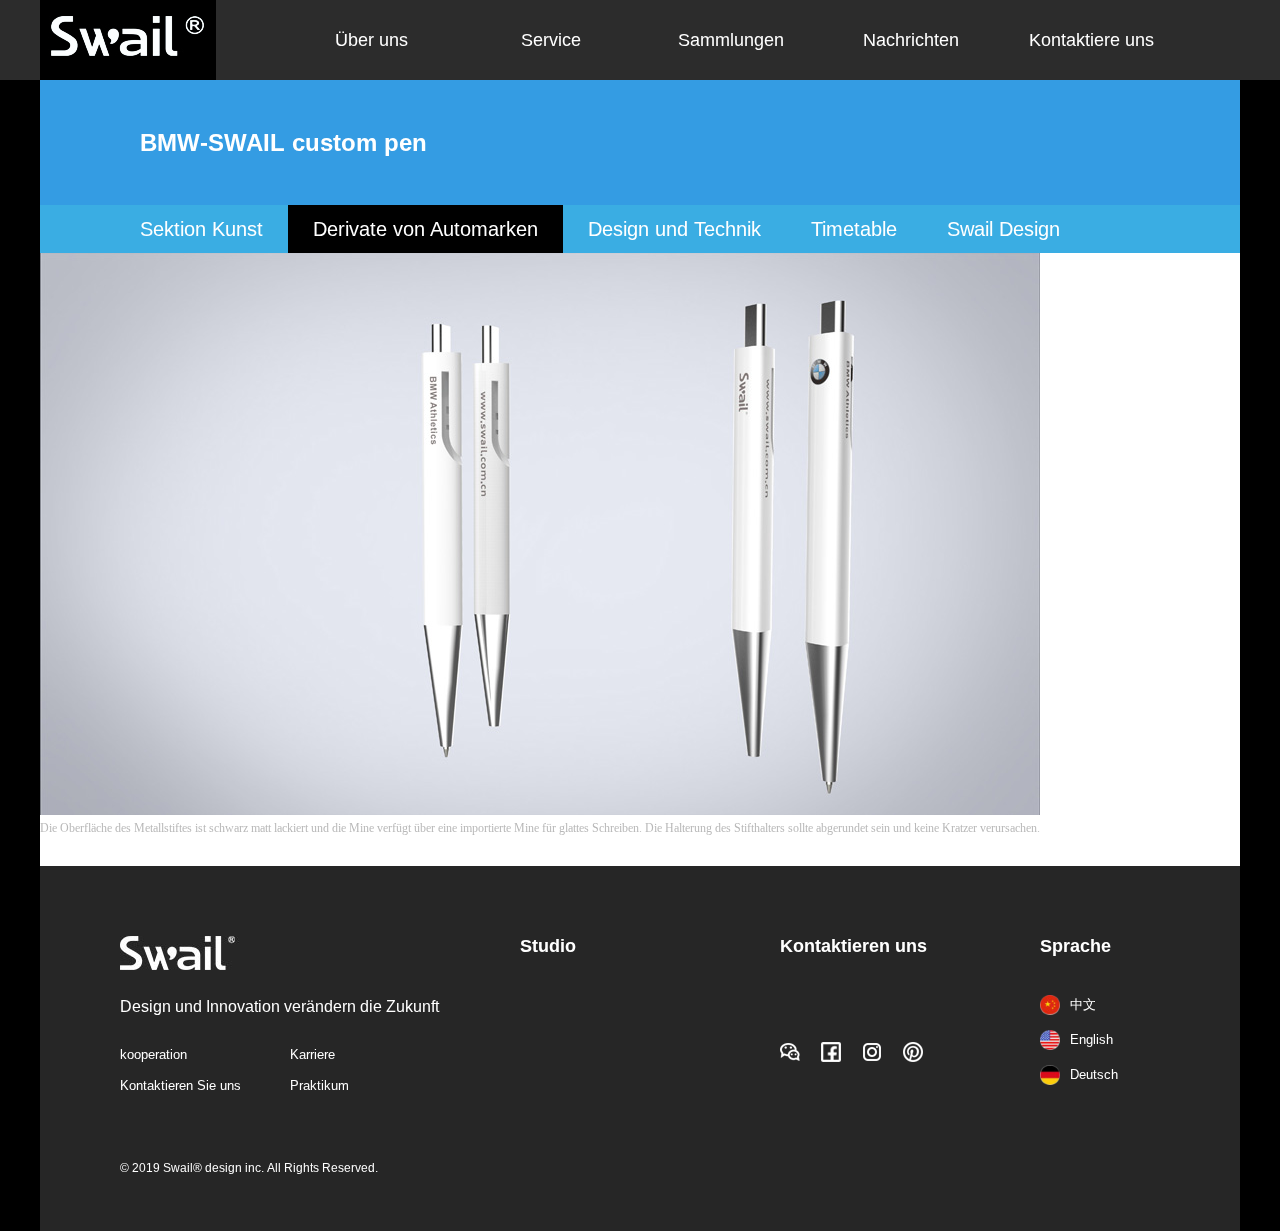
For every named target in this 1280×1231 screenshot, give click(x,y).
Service (551, 40)
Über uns (371, 40)
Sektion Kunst (201, 229)
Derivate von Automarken (425, 229)
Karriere (312, 1054)
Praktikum (319, 1085)
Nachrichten (911, 40)
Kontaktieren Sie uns (180, 1085)
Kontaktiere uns (1091, 40)
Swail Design (1003, 229)
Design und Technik (674, 229)
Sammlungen (731, 40)
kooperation (153, 1054)
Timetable (854, 229)
